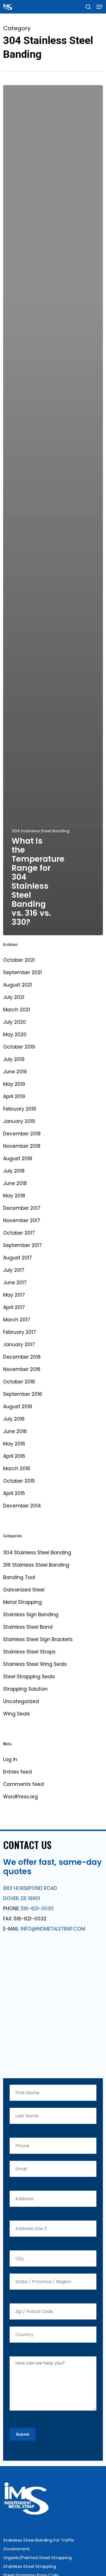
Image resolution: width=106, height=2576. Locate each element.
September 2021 (22, 972)
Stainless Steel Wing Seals (35, 1664)
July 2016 (14, 1419)
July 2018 (14, 1171)
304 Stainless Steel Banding (41, 831)
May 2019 (14, 1084)
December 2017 (22, 1208)
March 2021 (17, 1010)
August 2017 (18, 1258)
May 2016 (14, 1444)
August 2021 (18, 985)
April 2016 (14, 1456)
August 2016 (18, 1407)
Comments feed (23, 1784)
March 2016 (17, 1469)
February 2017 (20, 1332)
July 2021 (14, 997)
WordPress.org (20, 1797)
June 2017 (15, 1283)
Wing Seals (17, 1714)
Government (17, 2549)
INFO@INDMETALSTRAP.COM (53, 1929)
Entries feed (18, 1772)
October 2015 (19, 1481)
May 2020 (15, 1034)
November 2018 (22, 1146)
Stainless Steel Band (28, 1627)
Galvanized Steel (24, 1590)
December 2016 (22, 1357)
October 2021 (19, 960)
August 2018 (18, 1158)
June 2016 (15, 1431)
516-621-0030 (37, 1909)
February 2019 (20, 1109)
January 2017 (19, 1345)
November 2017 (22, 1220)
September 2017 (22, 1245)
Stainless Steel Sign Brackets (38, 1639)
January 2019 (19, 1121)
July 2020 (15, 1022)
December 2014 (22, 1506)
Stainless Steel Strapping (30, 2566)
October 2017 (19, 1233)
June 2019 (15, 1072)
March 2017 (17, 1320)
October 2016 (19, 1382)
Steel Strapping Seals (29, 1677)
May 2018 (14, 1196)
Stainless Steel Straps (29, 1652)
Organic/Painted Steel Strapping (37, 2558)
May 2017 (14, 1295)
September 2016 (23, 1394)
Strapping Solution (25, 1689)
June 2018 (15, 1183)
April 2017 (14, 1307)
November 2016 (22, 1369)
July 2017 (14, 1270)
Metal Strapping (22, 1602)
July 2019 (14, 1059)
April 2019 (14, 1096)
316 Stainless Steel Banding (36, 1565)
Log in (10, 1759)
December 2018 (22, 1134)
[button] (99, 7)
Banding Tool (19, 1577)
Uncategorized (21, 1701)
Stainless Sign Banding (31, 1615)
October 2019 (19, 1047)
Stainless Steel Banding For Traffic (39, 2540)
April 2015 (14, 1493)
